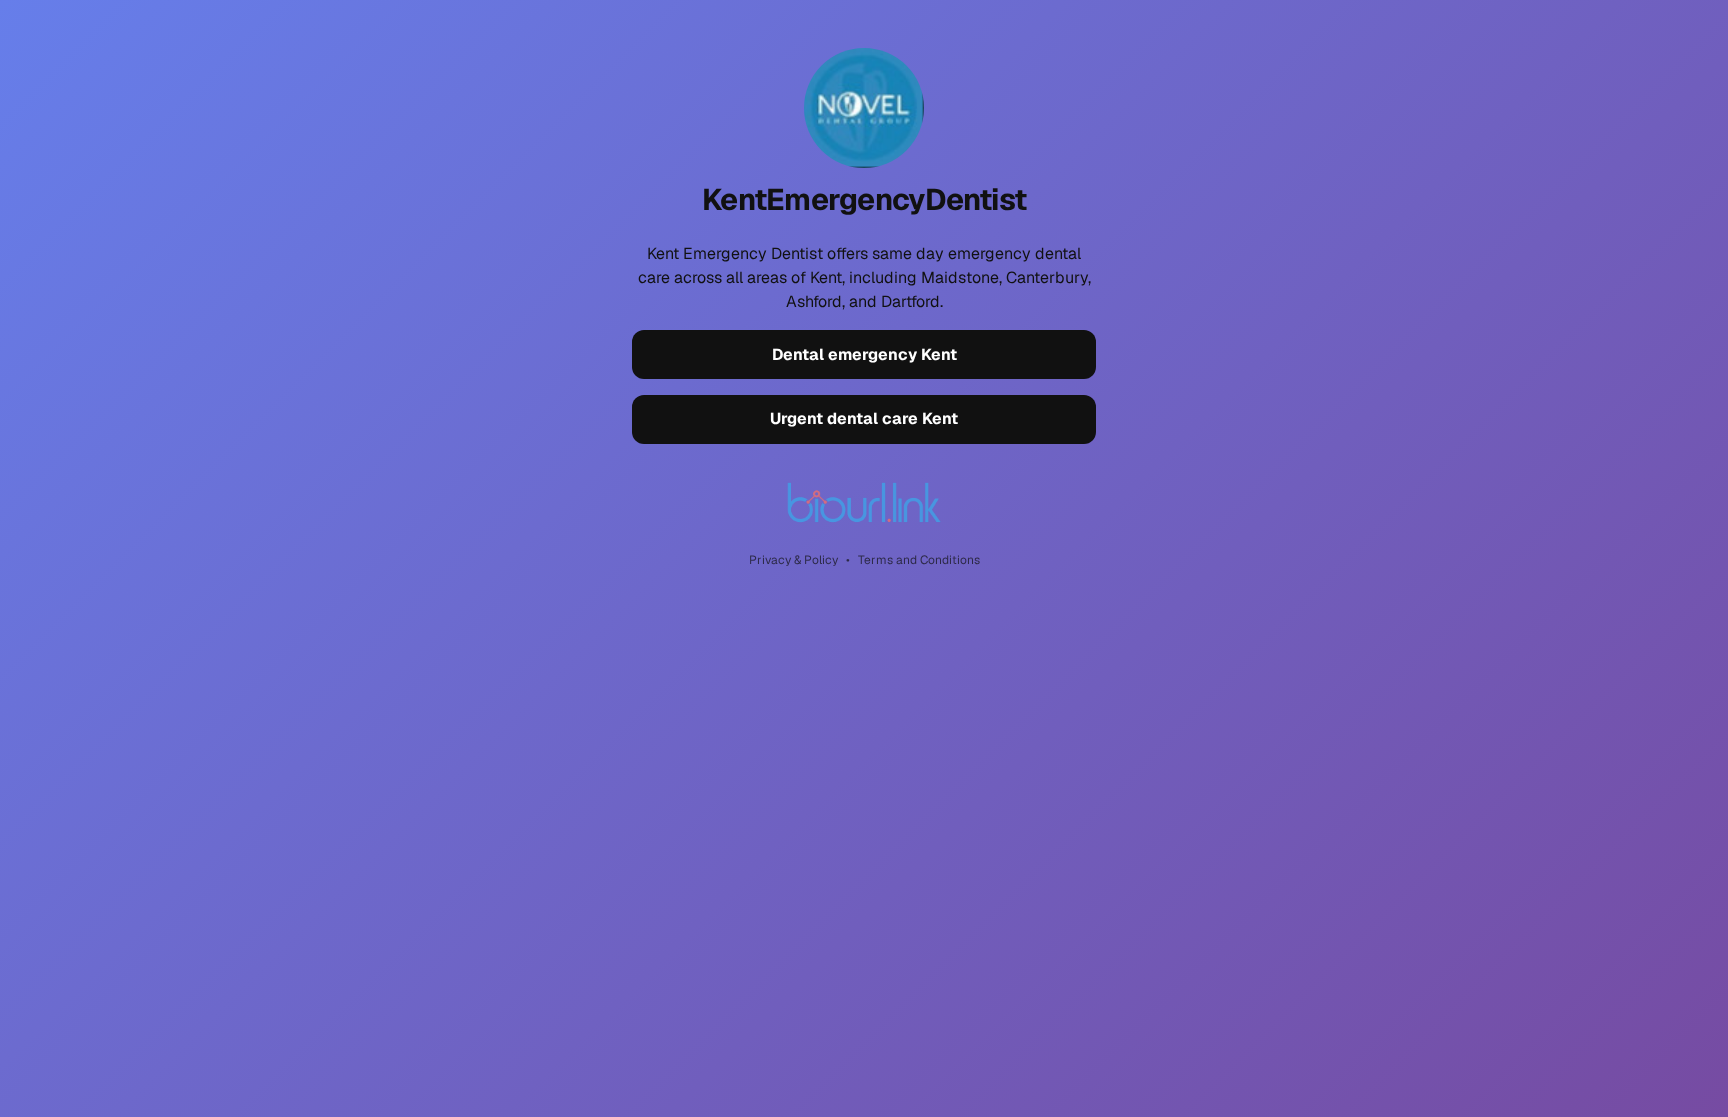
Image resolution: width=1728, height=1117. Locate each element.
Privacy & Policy (793, 560)
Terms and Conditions (919, 560)
